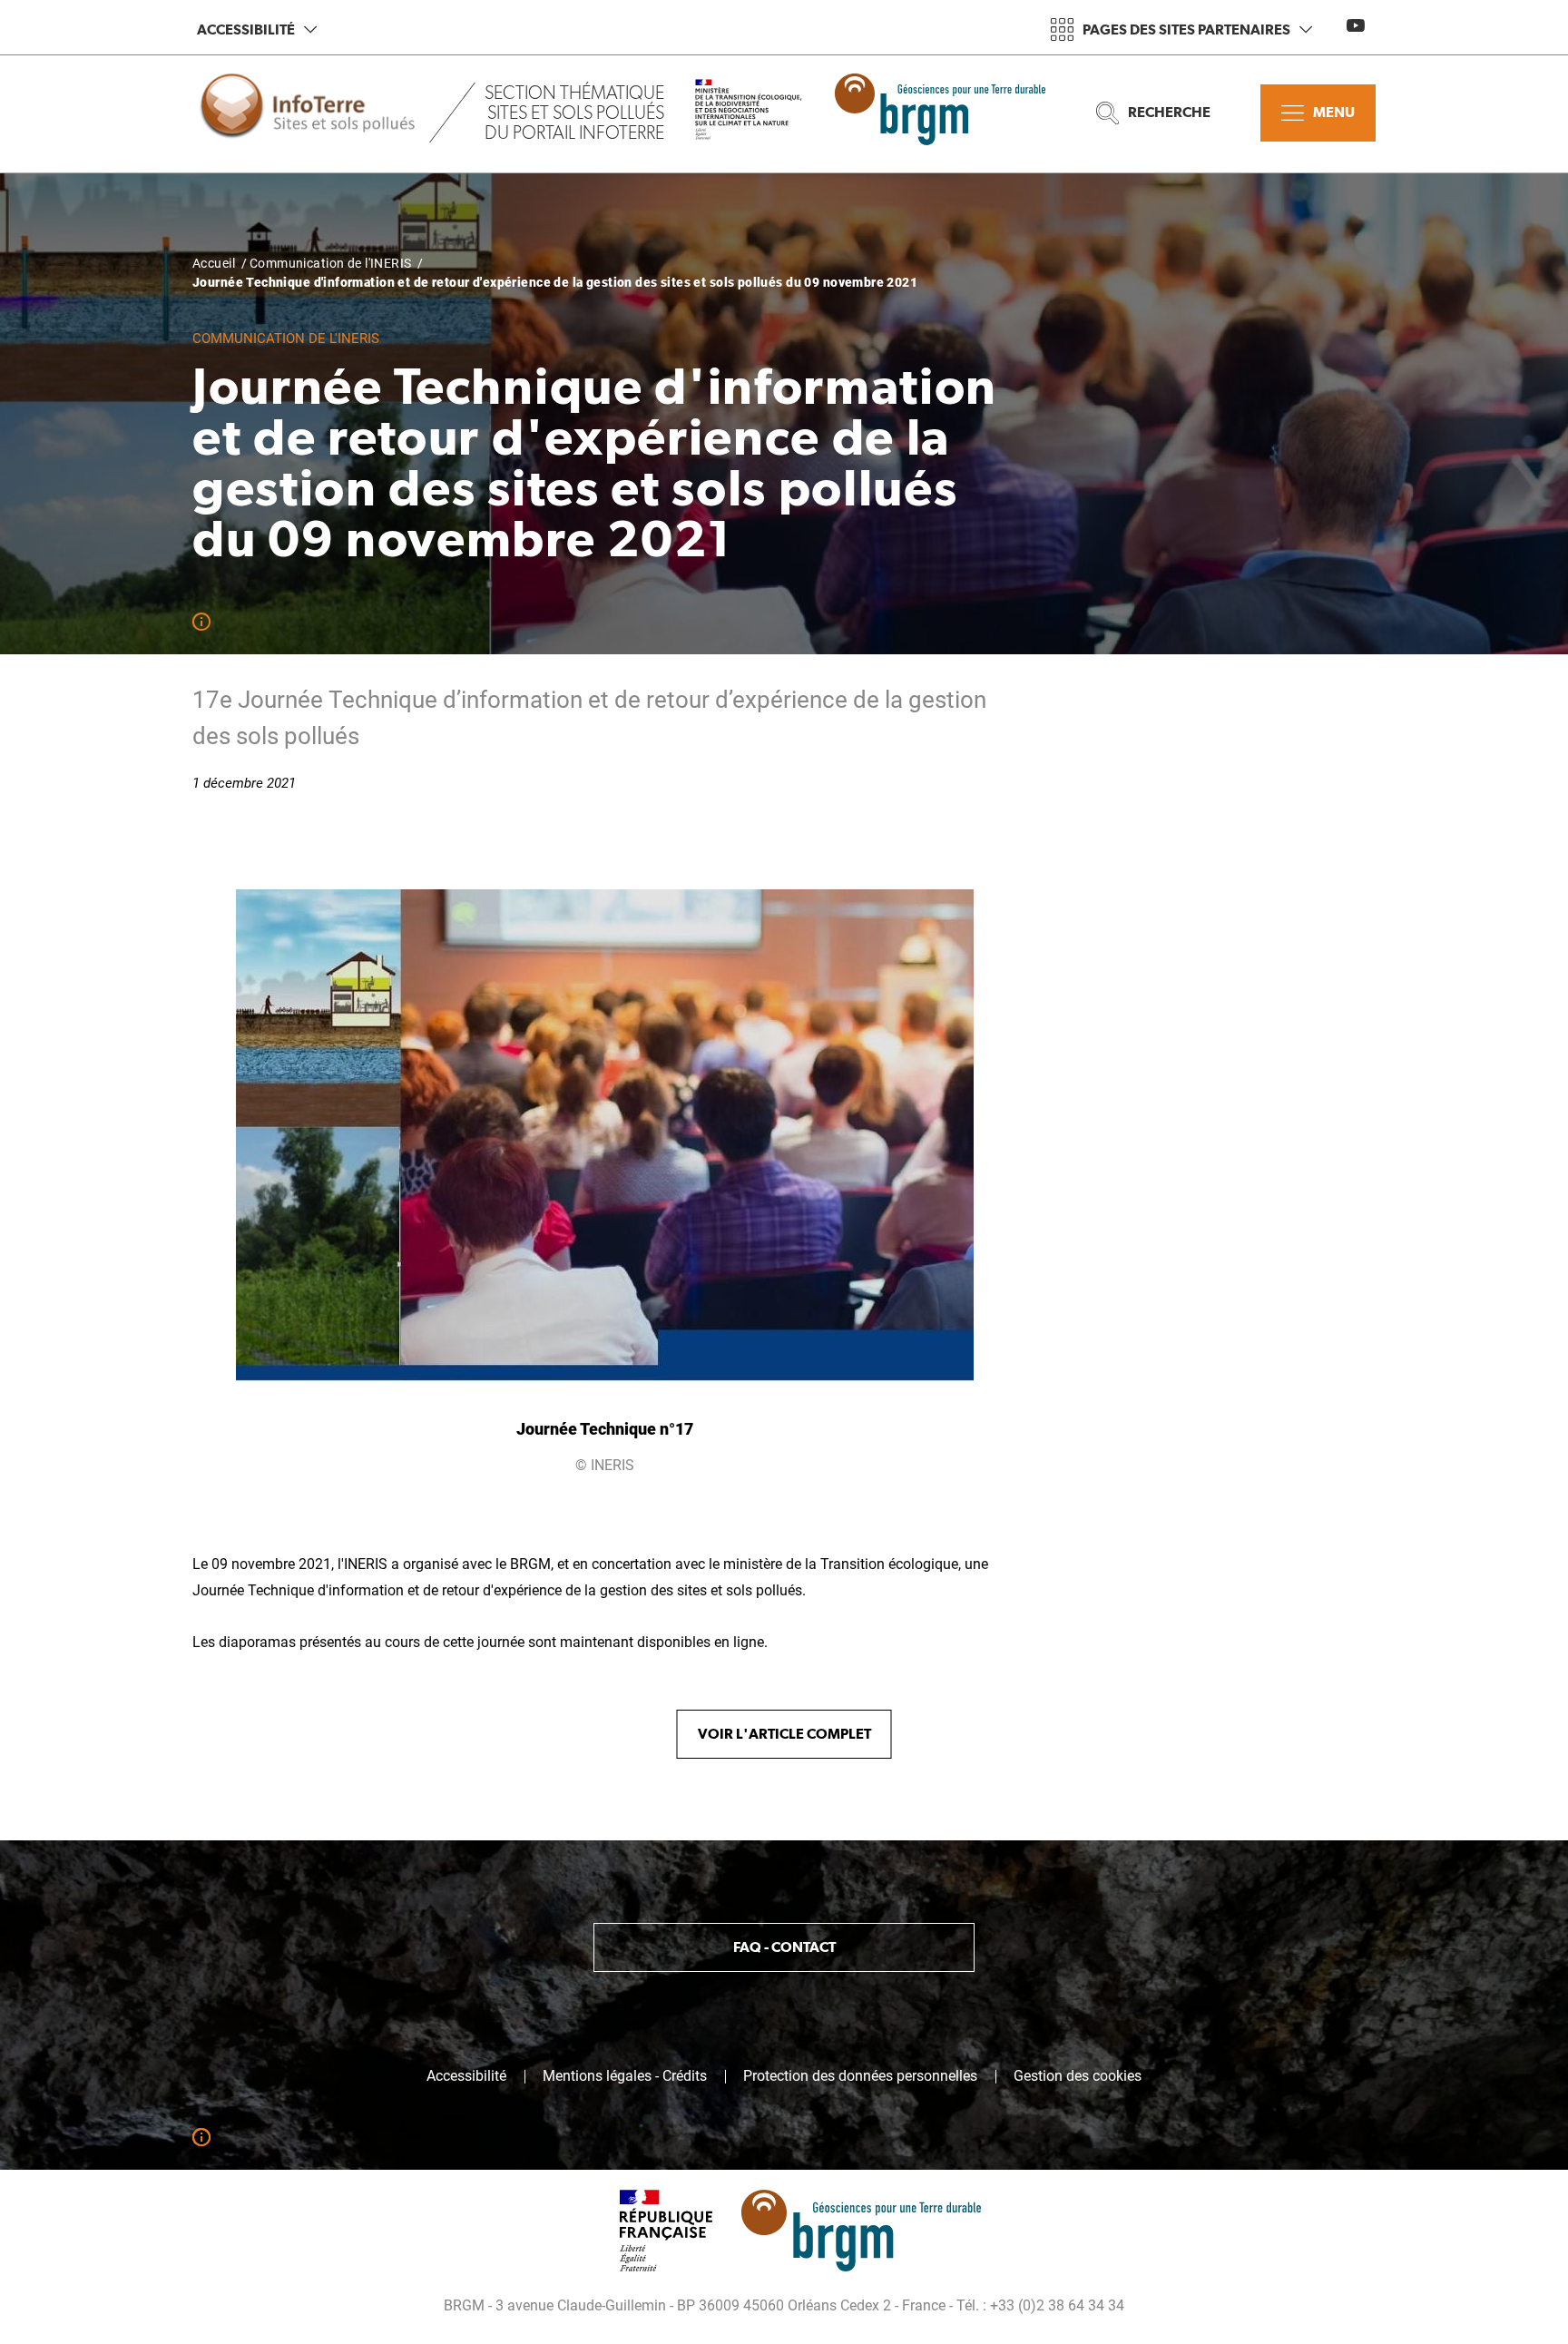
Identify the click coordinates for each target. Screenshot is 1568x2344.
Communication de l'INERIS (331, 263)
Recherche (1169, 112)
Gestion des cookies (1078, 2076)
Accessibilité (246, 29)
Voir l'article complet (784, 1734)
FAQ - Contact (784, 1947)
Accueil (214, 263)
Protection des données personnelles (860, 2076)
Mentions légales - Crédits (625, 2076)
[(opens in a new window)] (763, 113)
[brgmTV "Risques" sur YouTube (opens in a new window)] (1356, 25)
